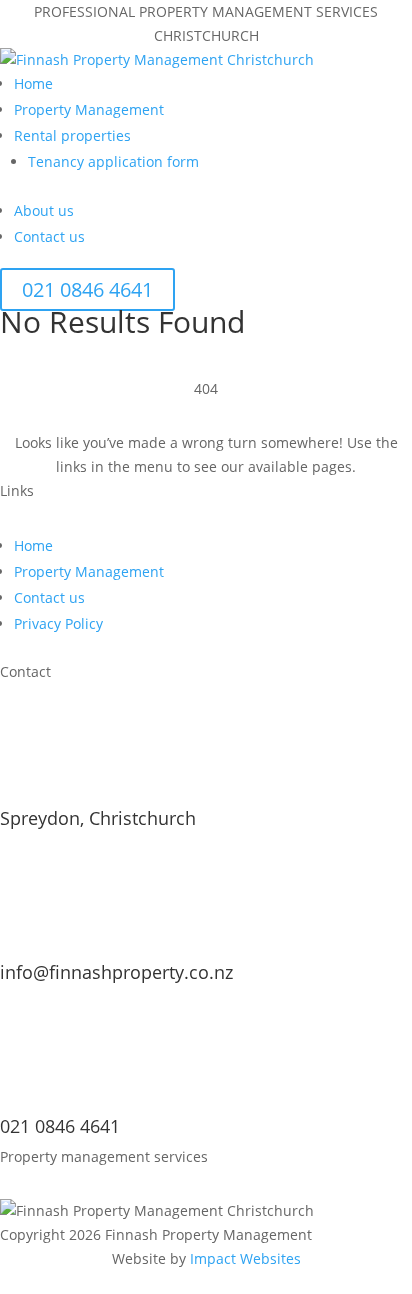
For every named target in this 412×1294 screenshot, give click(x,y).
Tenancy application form (113, 161)
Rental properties (72, 135)
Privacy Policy (58, 623)
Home (33, 83)
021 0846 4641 (87, 289)
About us (44, 210)
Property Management (89, 109)
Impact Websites (245, 1258)
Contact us (49, 236)
